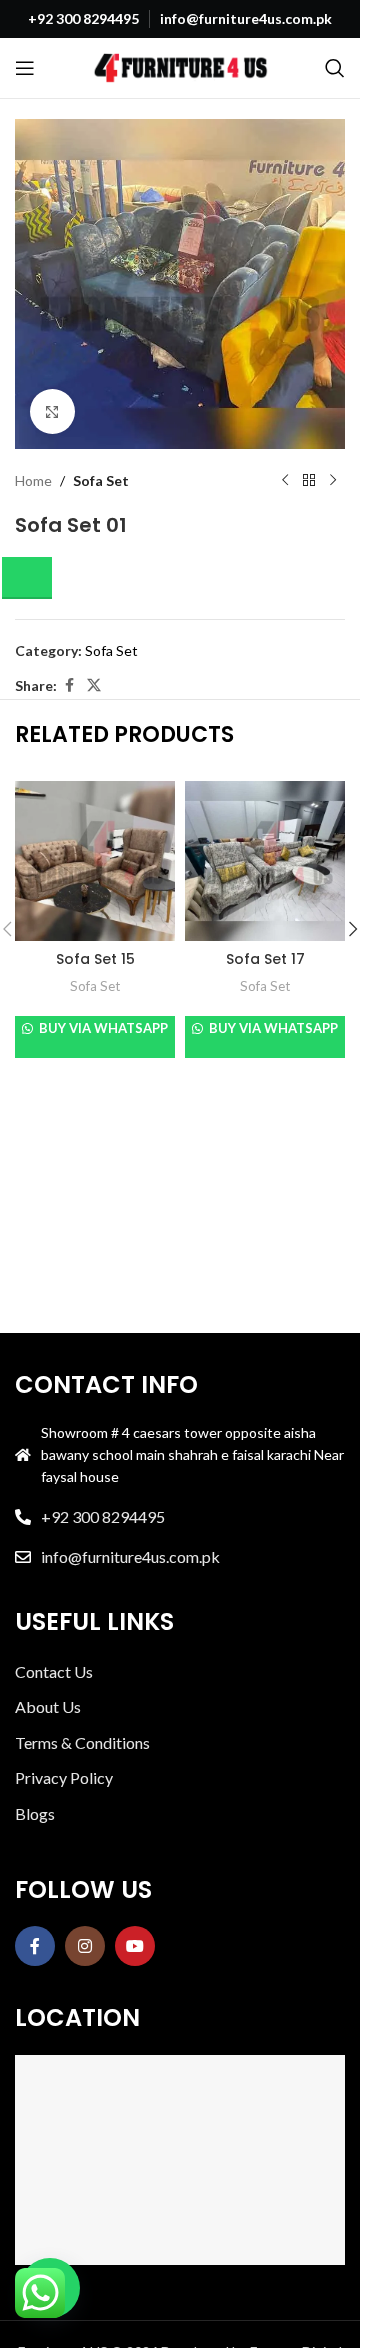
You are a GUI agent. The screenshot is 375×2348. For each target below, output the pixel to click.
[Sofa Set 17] (265, 861)
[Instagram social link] (85, 1946)
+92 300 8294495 (103, 1516)
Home (33, 480)
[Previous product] (285, 481)
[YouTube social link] (135, 1946)
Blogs (35, 1813)
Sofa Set (101, 480)
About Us (48, 1706)
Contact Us (54, 1671)
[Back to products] (309, 481)
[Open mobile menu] (25, 68)
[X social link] (94, 685)
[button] (33, 578)
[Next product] (333, 481)
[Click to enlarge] (52, 411)
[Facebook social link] (69, 685)
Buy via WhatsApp (102, 1028)
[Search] (335, 68)
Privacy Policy (64, 1777)
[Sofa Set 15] (95, 861)
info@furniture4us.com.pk (130, 1556)
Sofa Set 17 (265, 959)
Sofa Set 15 (95, 959)
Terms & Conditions (82, 1742)
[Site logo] (180, 66)
